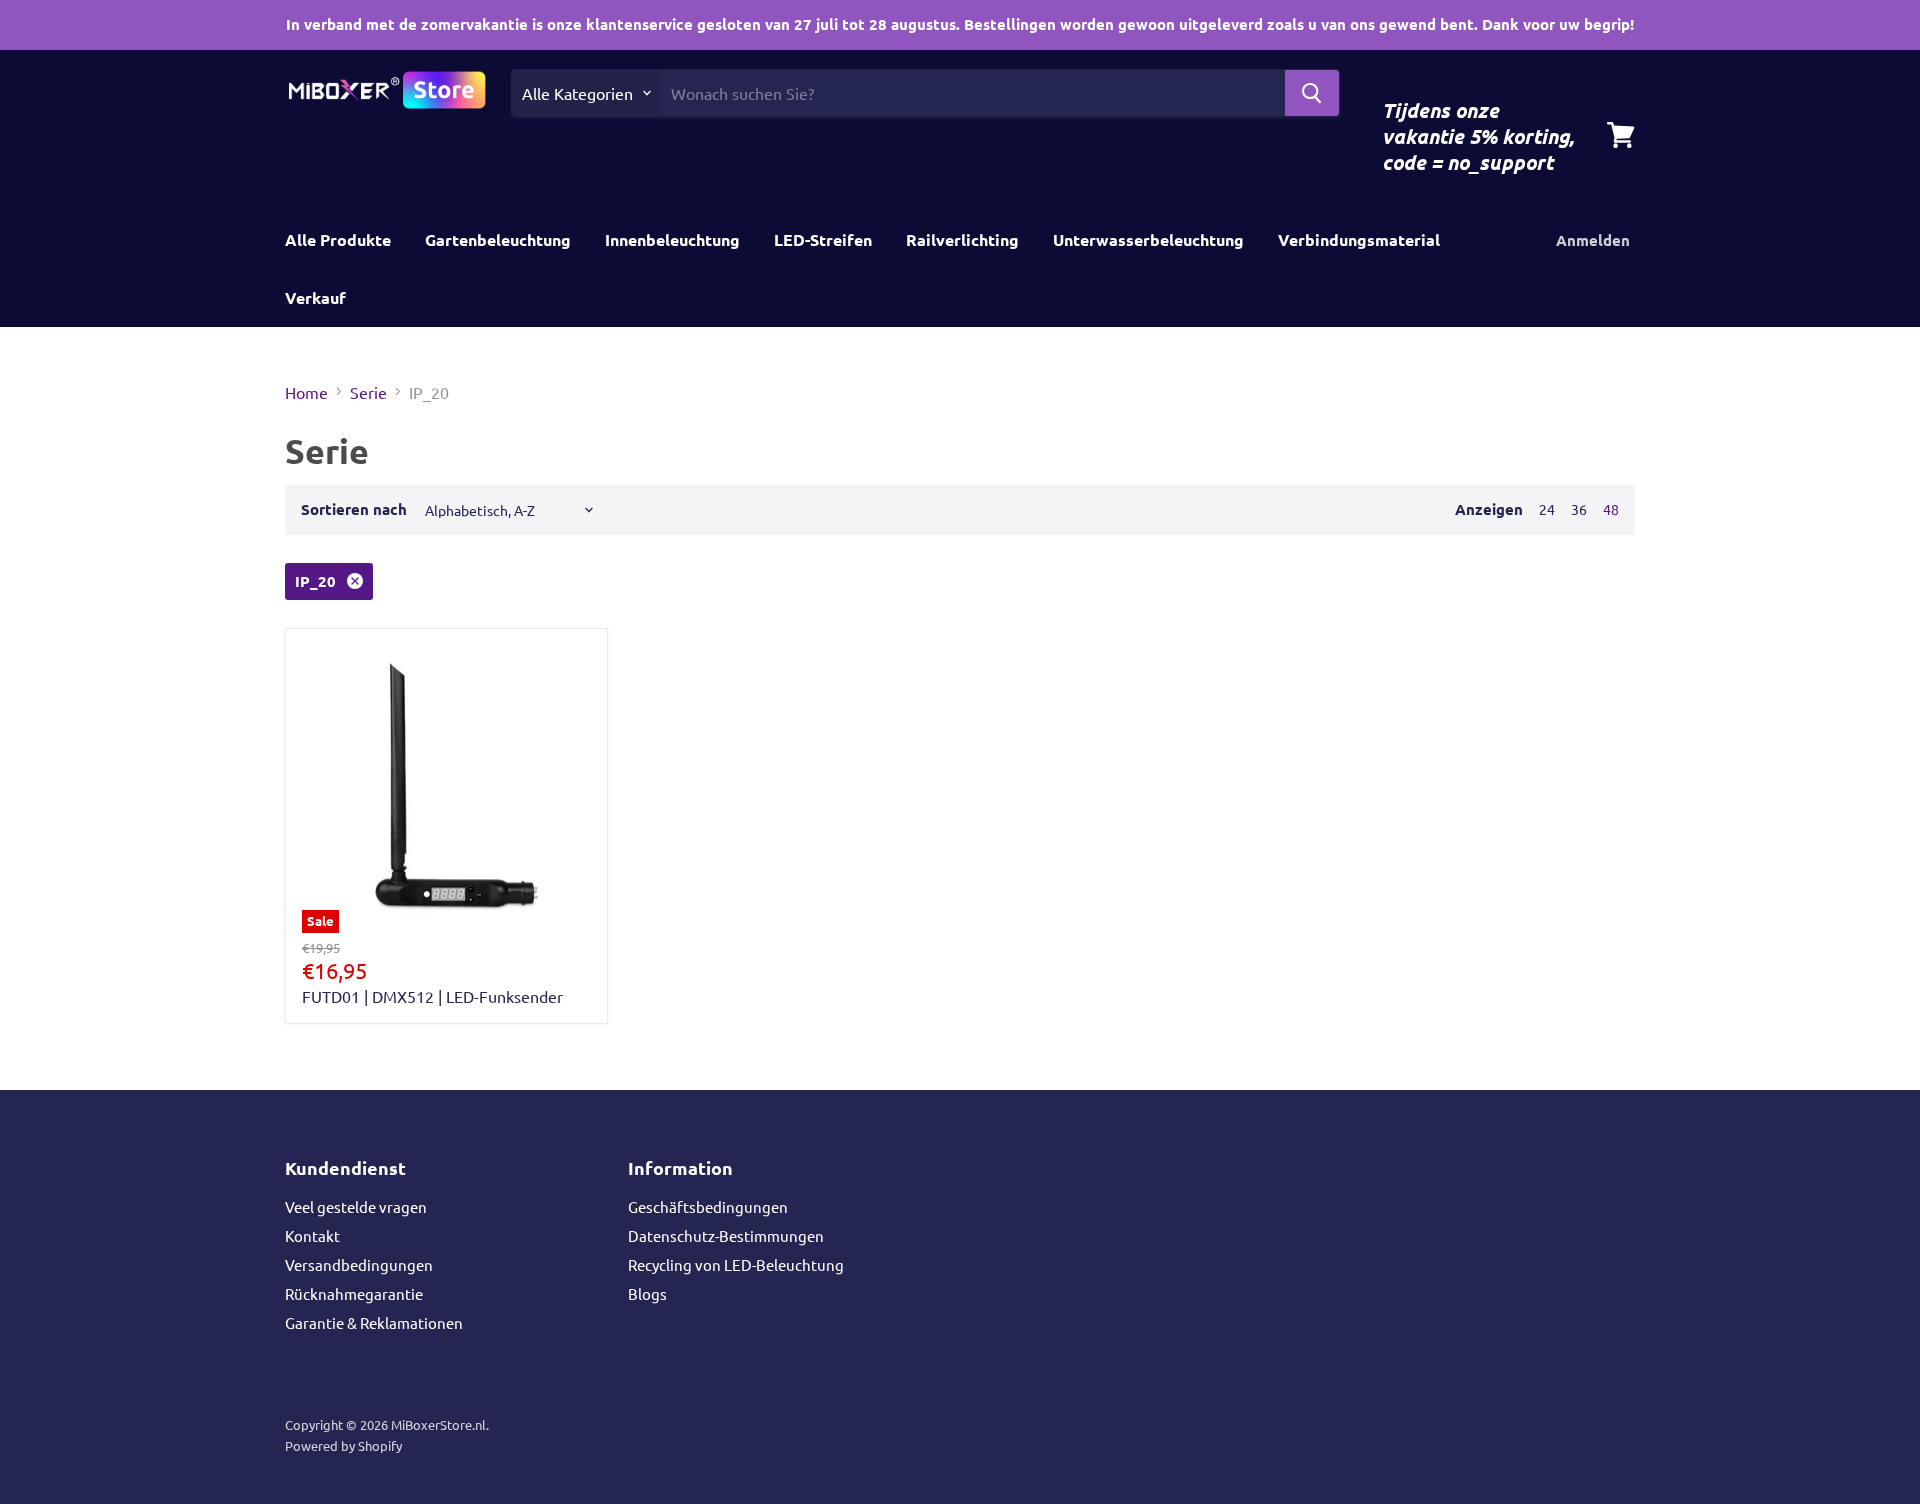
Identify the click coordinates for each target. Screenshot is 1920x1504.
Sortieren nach (354, 509)
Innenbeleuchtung (672, 239)
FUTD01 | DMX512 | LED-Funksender (432, 996)
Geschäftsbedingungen (708, 1206)
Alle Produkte (338, 239)
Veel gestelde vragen (356, 1206)
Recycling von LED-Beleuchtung (736, 1264)
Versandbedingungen (359, 1264)
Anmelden (1593, 240)
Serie (368, 392)
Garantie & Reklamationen (374, 1322)
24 (1547, 509)
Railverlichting (962, 239)
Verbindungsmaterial (1359, 239)
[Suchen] (1312, 93)
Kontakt (312, 1235)
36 (1579, 509)
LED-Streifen (823, 239)
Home (306, 392)
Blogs (647, 1293)
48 (1611, 509)
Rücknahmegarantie (354, 1293)
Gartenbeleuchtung (498, 239)
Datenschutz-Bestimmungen (726, 1235)
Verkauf (315, 297)
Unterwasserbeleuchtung (1148, 239)
